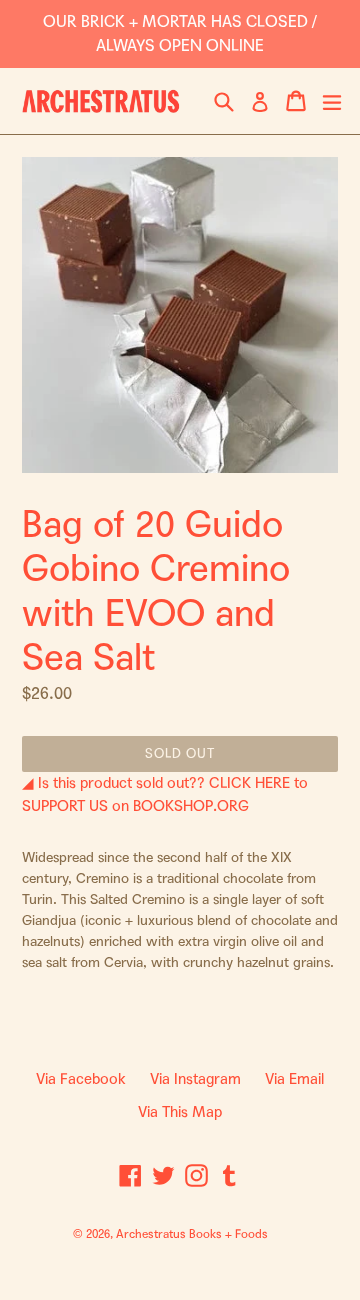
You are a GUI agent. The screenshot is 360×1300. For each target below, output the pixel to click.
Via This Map (180, 1112)
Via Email (294, 1079)
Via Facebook (81, 1079)
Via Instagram (195, 1079)
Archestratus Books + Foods (192, 1234)
